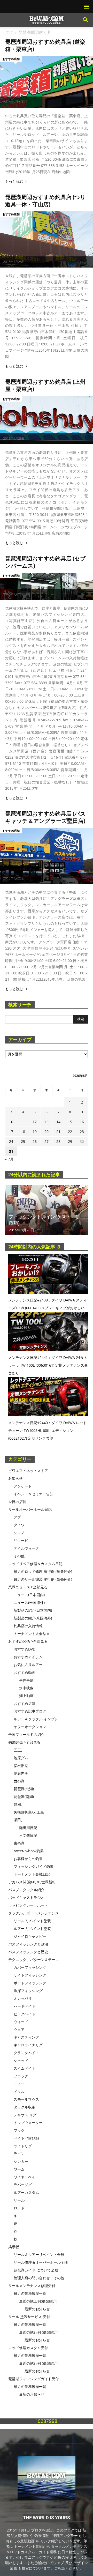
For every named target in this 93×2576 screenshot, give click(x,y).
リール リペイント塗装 (32, 1921)
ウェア (19, 2029)
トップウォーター (28, 2123)
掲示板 (14, 2247)
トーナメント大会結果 (32, 1634)
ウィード (21, 2022)
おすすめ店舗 (11, 59)
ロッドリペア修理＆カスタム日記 (35, 1564)
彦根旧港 (21, 1766)
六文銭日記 (28, 1835)
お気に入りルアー (28, 1665)
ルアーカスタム (26, 2192)
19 (35, 1132)
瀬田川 (19, 1820)
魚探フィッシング (28, 1991)
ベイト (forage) (26, 2138)
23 (82, 1132)
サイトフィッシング (30, 1975)
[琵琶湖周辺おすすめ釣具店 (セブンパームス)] (47, 586)
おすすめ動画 (25, 1672)
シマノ (19, 1533)
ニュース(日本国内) (29, 1595)
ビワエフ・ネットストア (28, 1471)
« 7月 (9, 1159)
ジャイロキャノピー (30, 1936)
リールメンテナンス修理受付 (32, 2286)
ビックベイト (25, 2014)
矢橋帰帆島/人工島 (29, 1812)
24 (11, 1141)
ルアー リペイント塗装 (32, 1929)
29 (70, 1141)
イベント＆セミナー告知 (34, 1494)
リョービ (21, 1540)
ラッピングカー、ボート (28, 1905)
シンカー (21, 2161)
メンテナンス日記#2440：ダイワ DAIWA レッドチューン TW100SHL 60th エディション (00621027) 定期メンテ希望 (48, 1430)
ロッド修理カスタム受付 (28, 2348)
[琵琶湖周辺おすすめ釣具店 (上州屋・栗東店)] (47, 420)
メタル (19, 2092)
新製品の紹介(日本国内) (33, 1610)
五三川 (19, 1750)
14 (58, 1122)
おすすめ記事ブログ (30, 1711)
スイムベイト (25, 2068)
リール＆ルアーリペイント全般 (39, 2255)
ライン (19, 2154)
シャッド (21, 2060)
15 (70, 1122)
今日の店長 (17, 1502)
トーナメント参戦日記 (32, 1874)
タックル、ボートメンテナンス (34, 1913)
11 (23, 1122)
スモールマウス (26, 2099)
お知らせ (16, 1478)
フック (19, 2130)
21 (58, 1132)
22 (70, 1132)
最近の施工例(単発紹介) (38, 2301)
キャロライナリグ (28, 2045)
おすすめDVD (25, 1649)
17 (11, 1132)
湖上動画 (26, 1696)
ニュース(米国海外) (29, 1602)
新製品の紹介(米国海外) (33, 1618)
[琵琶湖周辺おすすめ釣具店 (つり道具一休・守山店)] (47, 239)
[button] (86, 20)
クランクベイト (26, 2053)
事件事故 (26, 1680)
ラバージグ (23, 2185)
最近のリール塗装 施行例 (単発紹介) (43, 1579)
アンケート (23, 1486)
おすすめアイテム (28, 1657)
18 (23, 1132)
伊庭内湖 (21, 1773)
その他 (19, 1556)
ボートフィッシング (30, 1983)
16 (82, 1122)
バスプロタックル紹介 (26, 1890)
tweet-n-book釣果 (29, 1851)
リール (19, 2200)
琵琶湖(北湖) (24, 1789)
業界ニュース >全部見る (28, 1587)
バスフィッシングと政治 (28, 1944)
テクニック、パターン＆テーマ (34, 1960)
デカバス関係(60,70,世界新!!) (32, 1882)
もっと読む (14, 182)
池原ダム (21, 1758)
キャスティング (26, 2037)
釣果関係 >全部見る (24, 1742)
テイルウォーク (26, 1548)
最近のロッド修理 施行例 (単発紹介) (43, 1571)
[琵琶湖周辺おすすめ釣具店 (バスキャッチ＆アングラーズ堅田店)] (47, 856)
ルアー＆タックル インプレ (36, 1719)
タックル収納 (25, 2107)
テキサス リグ (25, 2115)
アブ (17, 1517)
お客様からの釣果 (28, 1859)
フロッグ (21, 2076)
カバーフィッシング (30, 1967)
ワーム (19, 2169)
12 (35, 1122)
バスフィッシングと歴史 (28, 1952)
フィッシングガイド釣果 (34, 1866)
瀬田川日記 (28, 1828)
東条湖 (19, 1843)
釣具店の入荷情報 (28, 1626)
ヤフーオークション (30, 1727)
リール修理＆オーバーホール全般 (41, 2262)
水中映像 (26, 1688)
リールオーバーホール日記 (30, 1509)
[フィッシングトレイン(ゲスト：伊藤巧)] (47, 1210)
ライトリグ (23, 2146)
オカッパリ (23, 1998)
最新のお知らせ (37, 2309)
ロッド (19, 2208)
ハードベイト (25, 2006)
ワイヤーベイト (26, 2177)
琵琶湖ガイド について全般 (36, 2270)
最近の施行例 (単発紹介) (39, 2332)
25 (23, 1141)
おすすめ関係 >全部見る (28, 1641)
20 (47, 1132)
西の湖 (19, 1781)
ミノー (19, 2084)
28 (58, 1141)
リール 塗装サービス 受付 (29, 2317)
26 (35, 1141)
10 (11, 1122)
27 (47, 1141)
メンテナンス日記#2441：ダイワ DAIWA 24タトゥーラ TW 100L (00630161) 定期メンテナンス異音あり (48, 1365)
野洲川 (19, 1804)
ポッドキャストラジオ (26, 1897)
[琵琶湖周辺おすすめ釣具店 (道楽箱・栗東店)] (47, 82)
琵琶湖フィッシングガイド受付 (34, 2379)
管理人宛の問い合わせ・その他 (39, 2278)
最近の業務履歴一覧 (30, 2293)
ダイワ (19, 1525)
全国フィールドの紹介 (26, 1734)
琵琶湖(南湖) (24, 1797)
